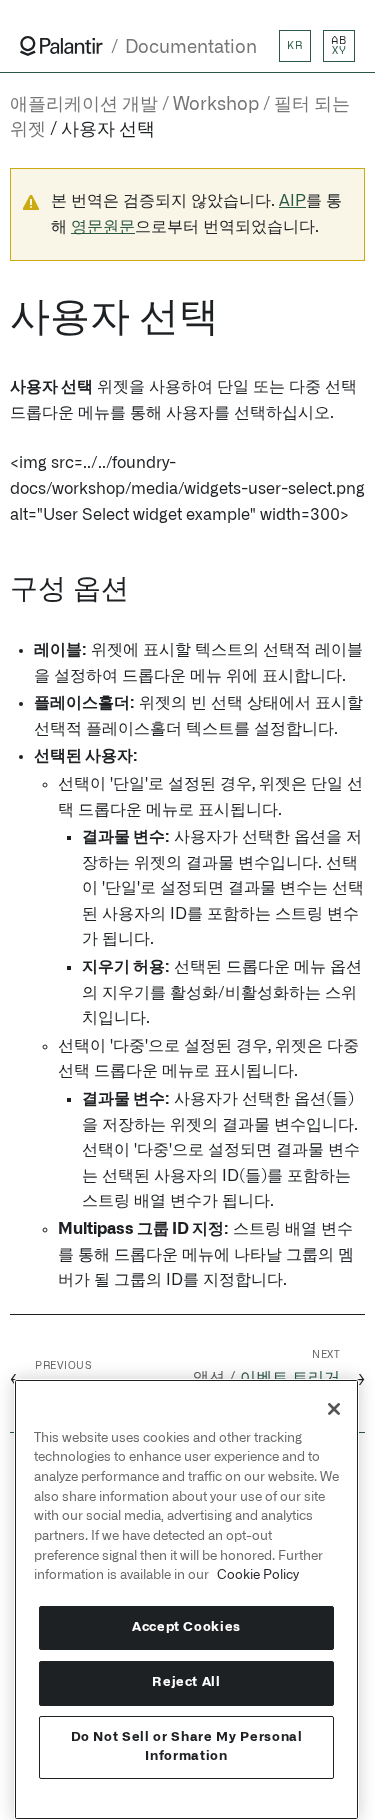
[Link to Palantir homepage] (61, 46)
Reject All (186, 1682)
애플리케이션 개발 (84, 105)
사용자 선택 (108, 130)
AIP (292, 201)
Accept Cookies (186, 1627)
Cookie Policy (258, 1575)
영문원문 (103, 227)
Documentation (191, 47)
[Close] (334, 1409)
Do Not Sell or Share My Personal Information (187, 1746)
